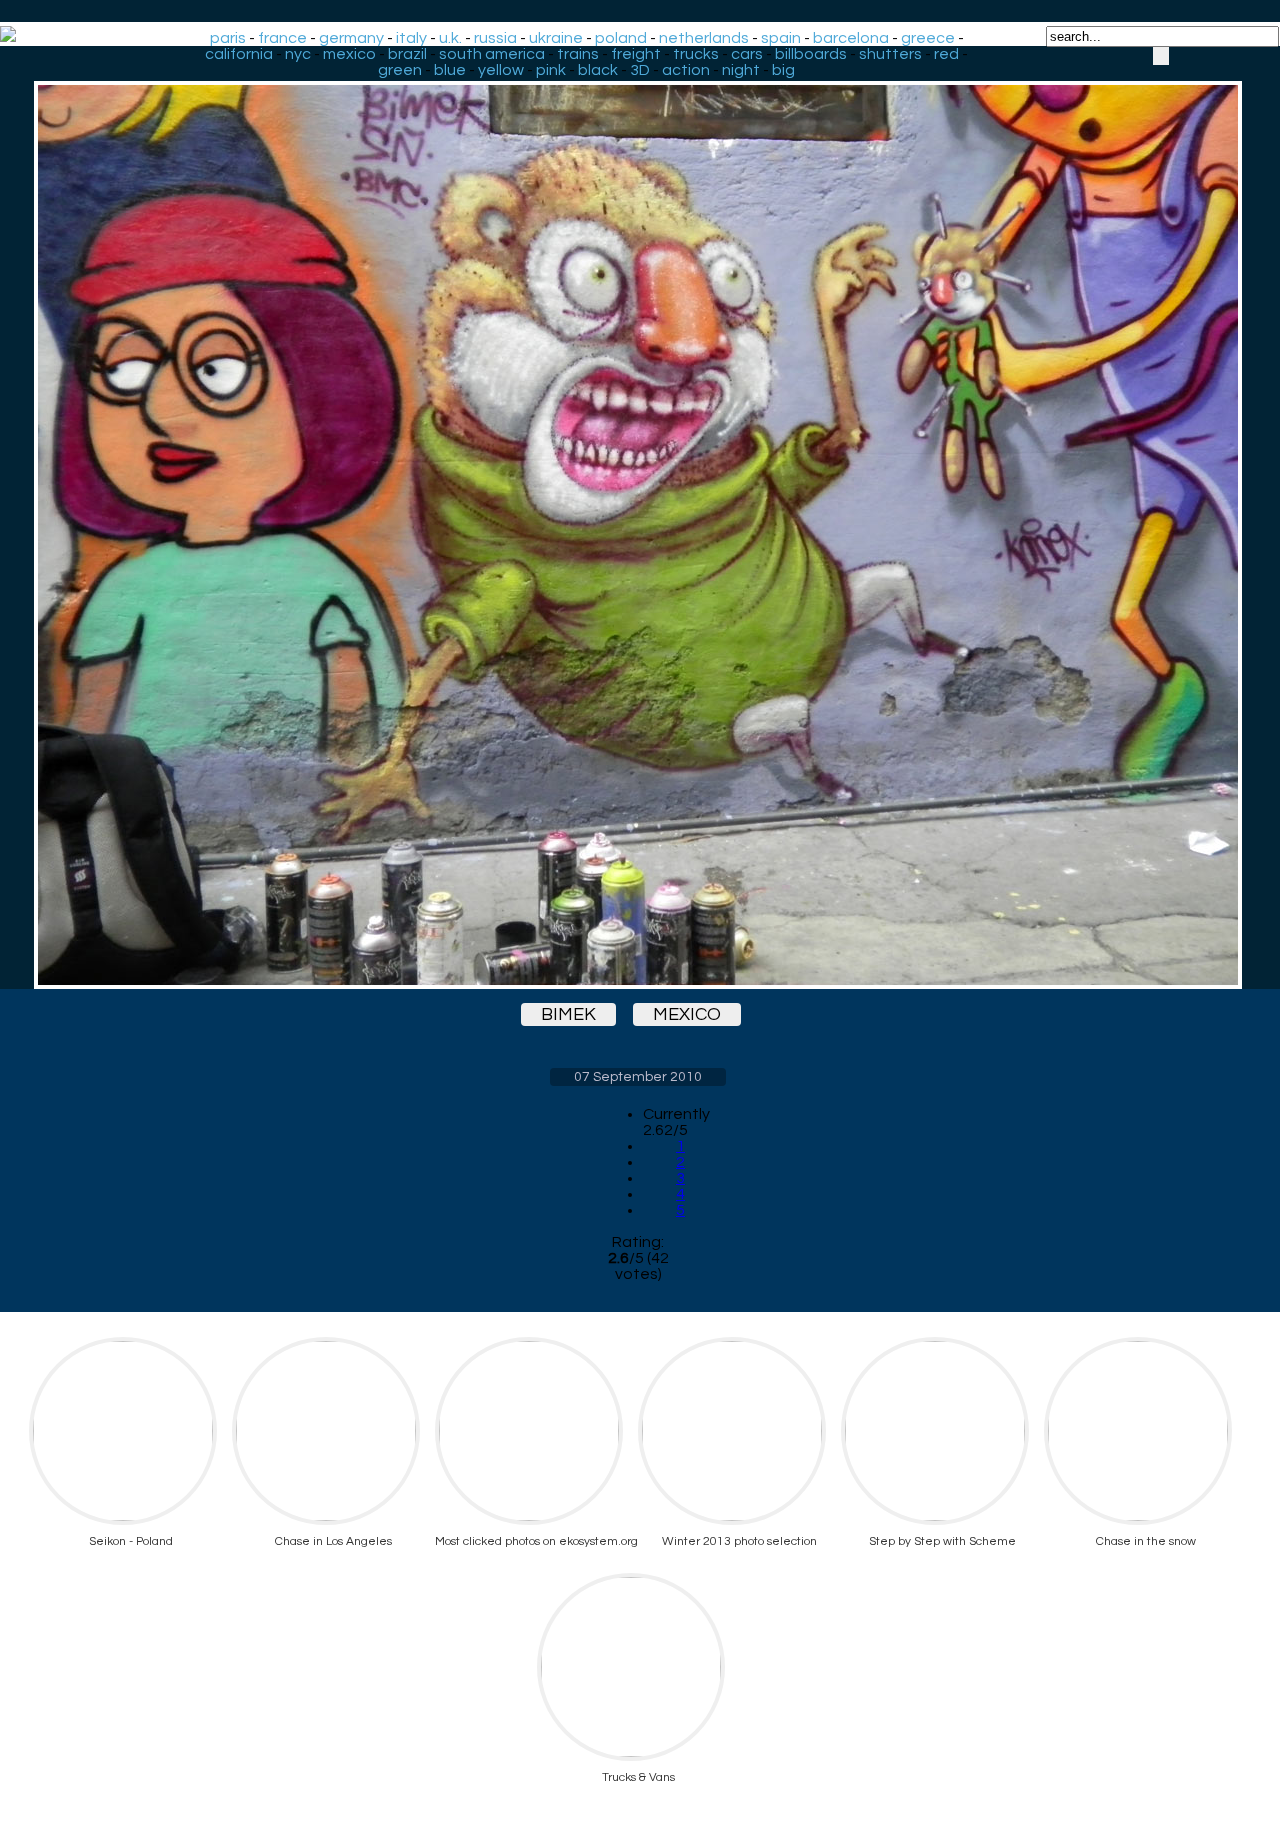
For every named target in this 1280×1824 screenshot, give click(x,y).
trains (578, 54)
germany (351, 38)
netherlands (704, 38)
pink (551, 70)
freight (636, 54)
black (598, 70)
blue (450, 70)
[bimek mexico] (638, 517)
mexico (349, 54)
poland (621, 38)
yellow (501, 70)
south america (492, 54)
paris (228, 38)
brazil (407, 54)
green (400, 70)
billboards (811, 54)
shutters (890, 54)
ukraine (556, 38)
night (741, 70)
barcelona (851, 38)
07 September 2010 (638, 1077)
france (282, 38)
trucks (696, 54)
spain (781, 38)
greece (928, 38)
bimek (568, 1014)
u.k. (450, 38)
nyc (298, 54)
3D (640, 70)
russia (495, 38)
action (686, 70)
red (946, 54)
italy (411, 38)
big (783, 70)
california (239, 54)
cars (747, 54)
